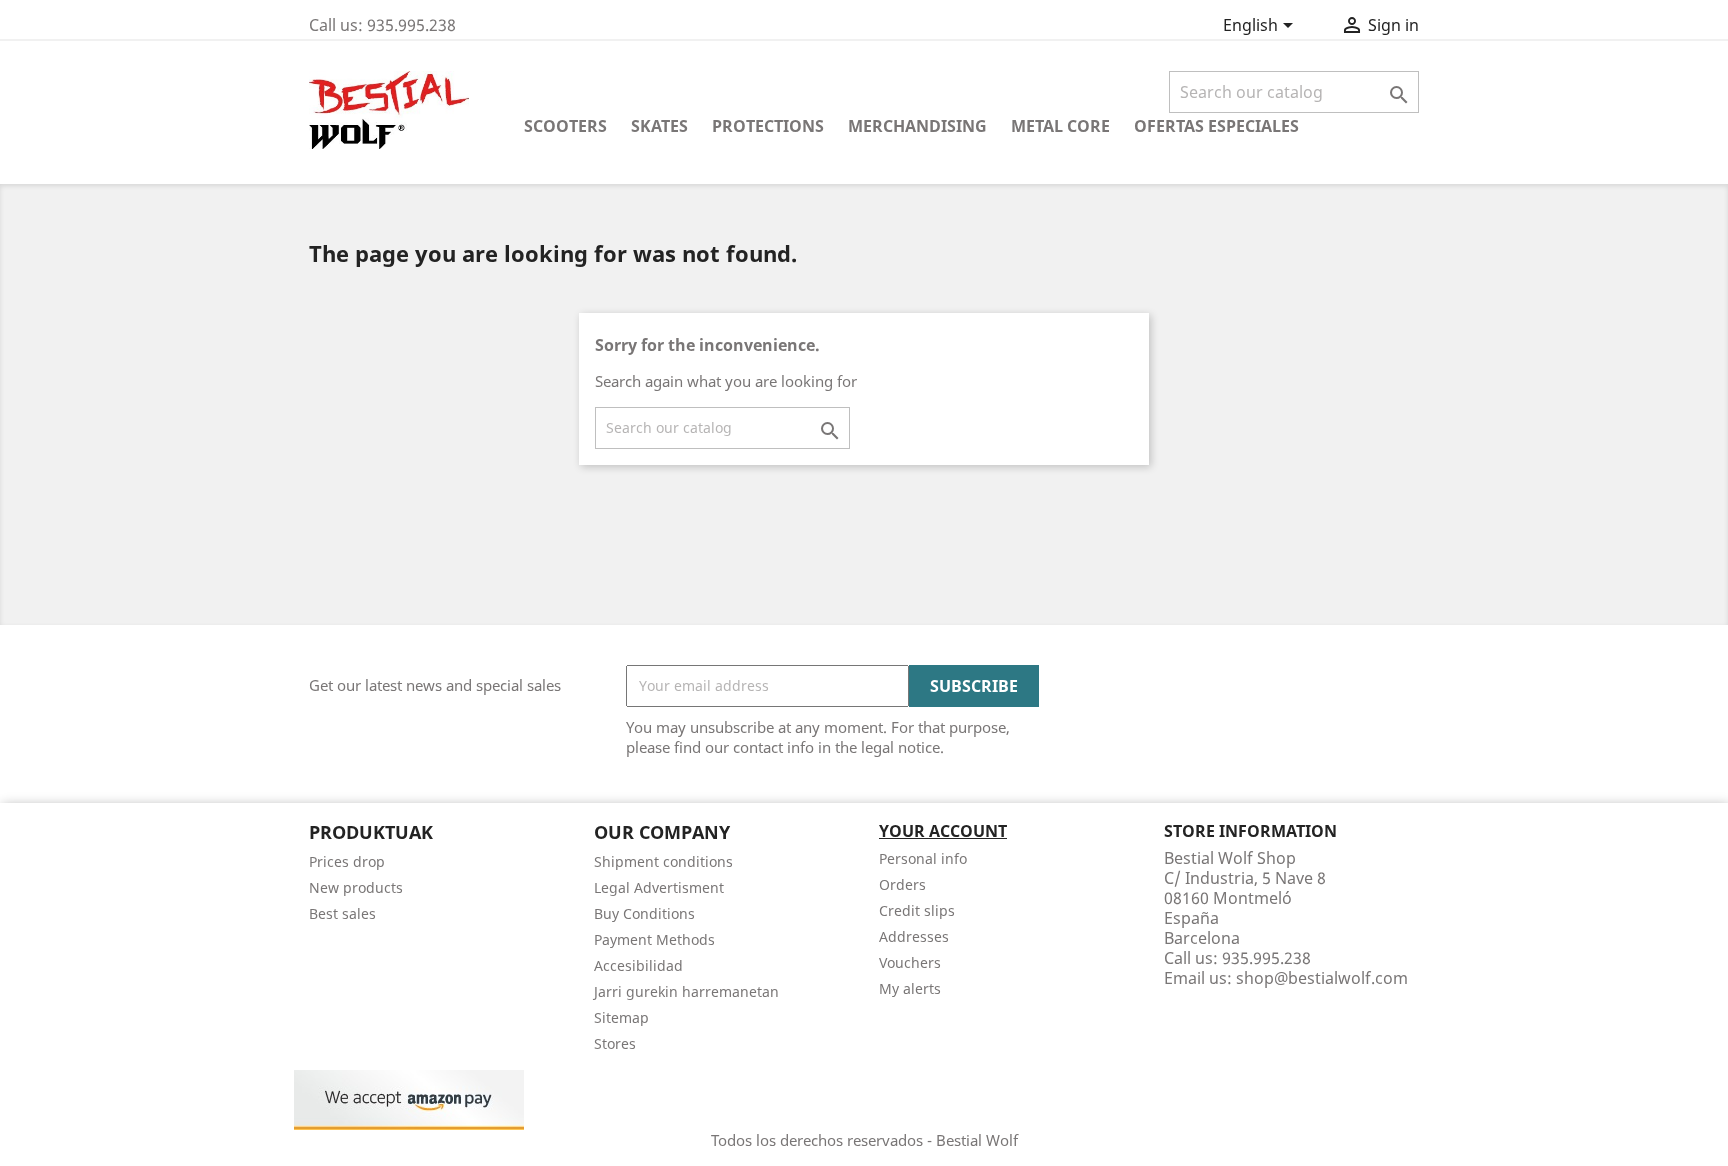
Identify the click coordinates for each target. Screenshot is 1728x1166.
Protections (768, 126)
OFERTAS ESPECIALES (1216, 126)
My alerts (910, 988)
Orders (902, 884)
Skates (659, 126)
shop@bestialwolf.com (1322, 978)
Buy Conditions (644, 913)
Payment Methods (654, 939)
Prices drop (347, 861)
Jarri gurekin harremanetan (686, 991)
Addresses (914, 936)
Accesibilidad (638, 965)
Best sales (342, 913)
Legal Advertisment (659, 887)
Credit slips (917, 910)
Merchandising (917, 126)
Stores (615, 1043)
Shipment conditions (663, 861)
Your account (943, 831)
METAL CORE (1060, 126)
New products (356, 887)
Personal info (923, 858)
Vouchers (910, 962)
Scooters (565, 126)
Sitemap (621, 1017)
